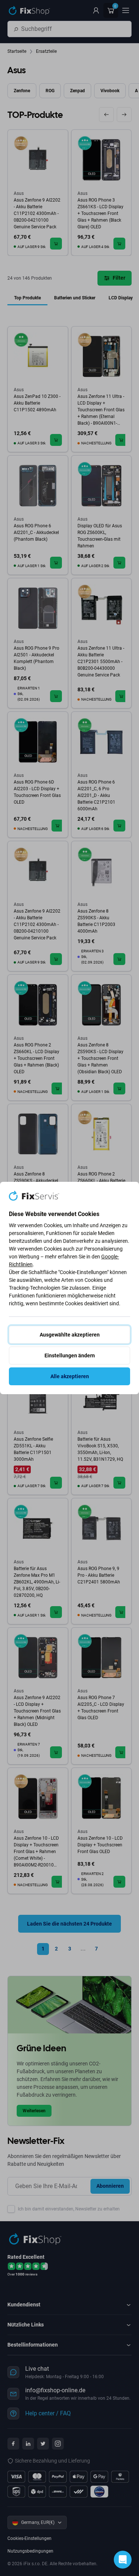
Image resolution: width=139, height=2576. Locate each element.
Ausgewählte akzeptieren (70, 1335)
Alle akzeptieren (70, 1376)
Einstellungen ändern (70, 1355)
